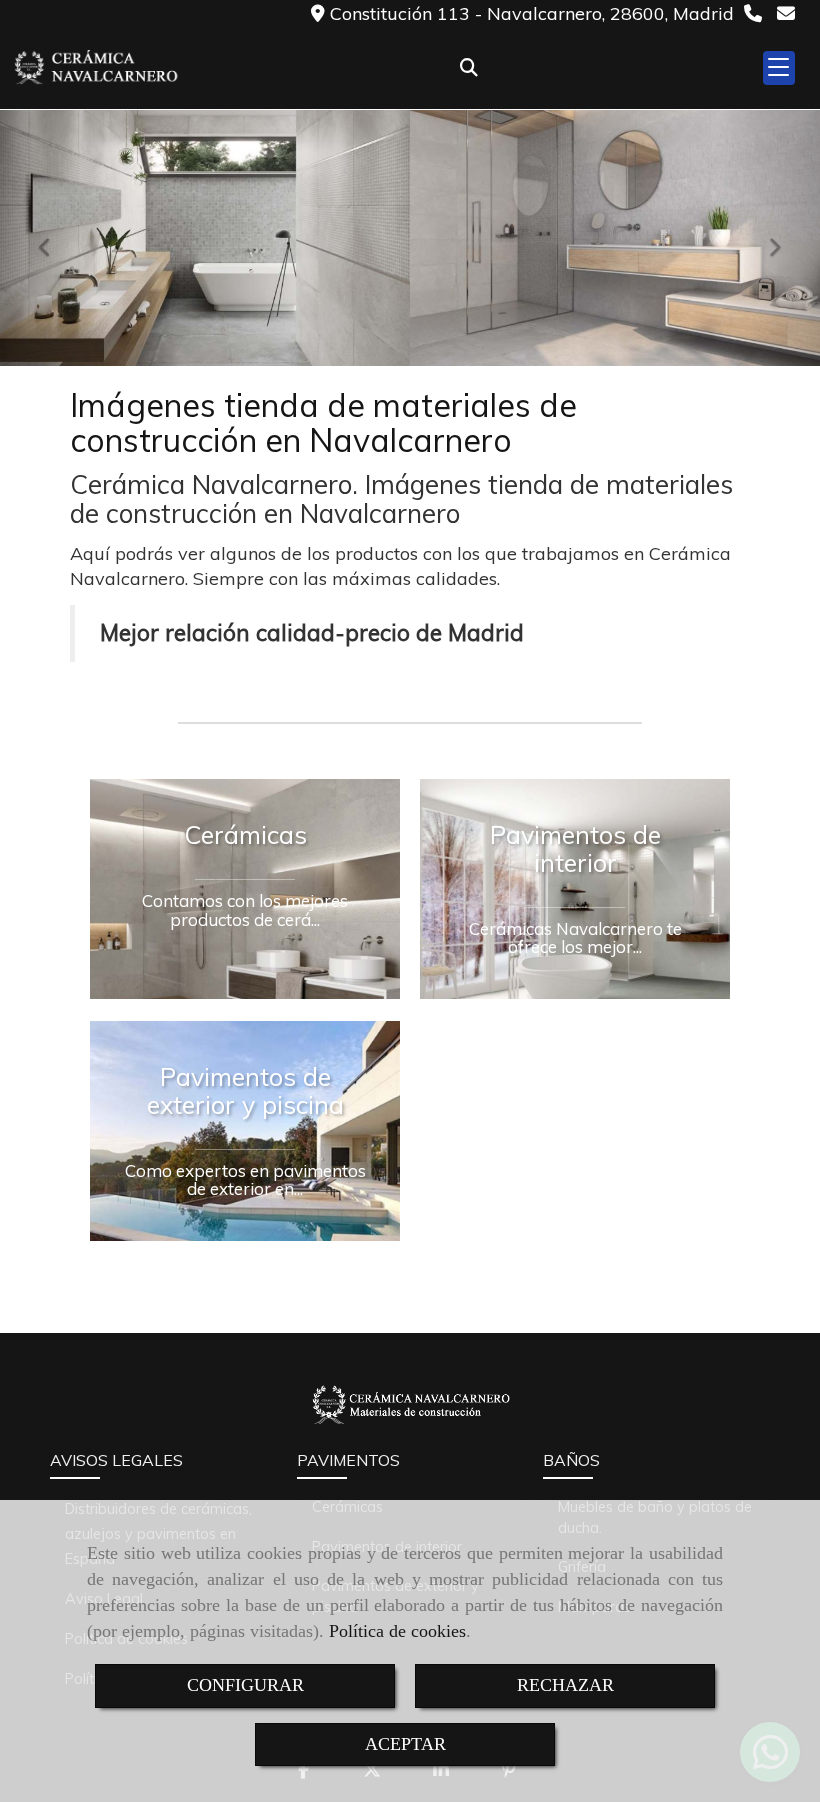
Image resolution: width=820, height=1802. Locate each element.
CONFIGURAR (245, 1685)
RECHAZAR (565, 1685)
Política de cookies (397, 1631)
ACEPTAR (405, 1744)
